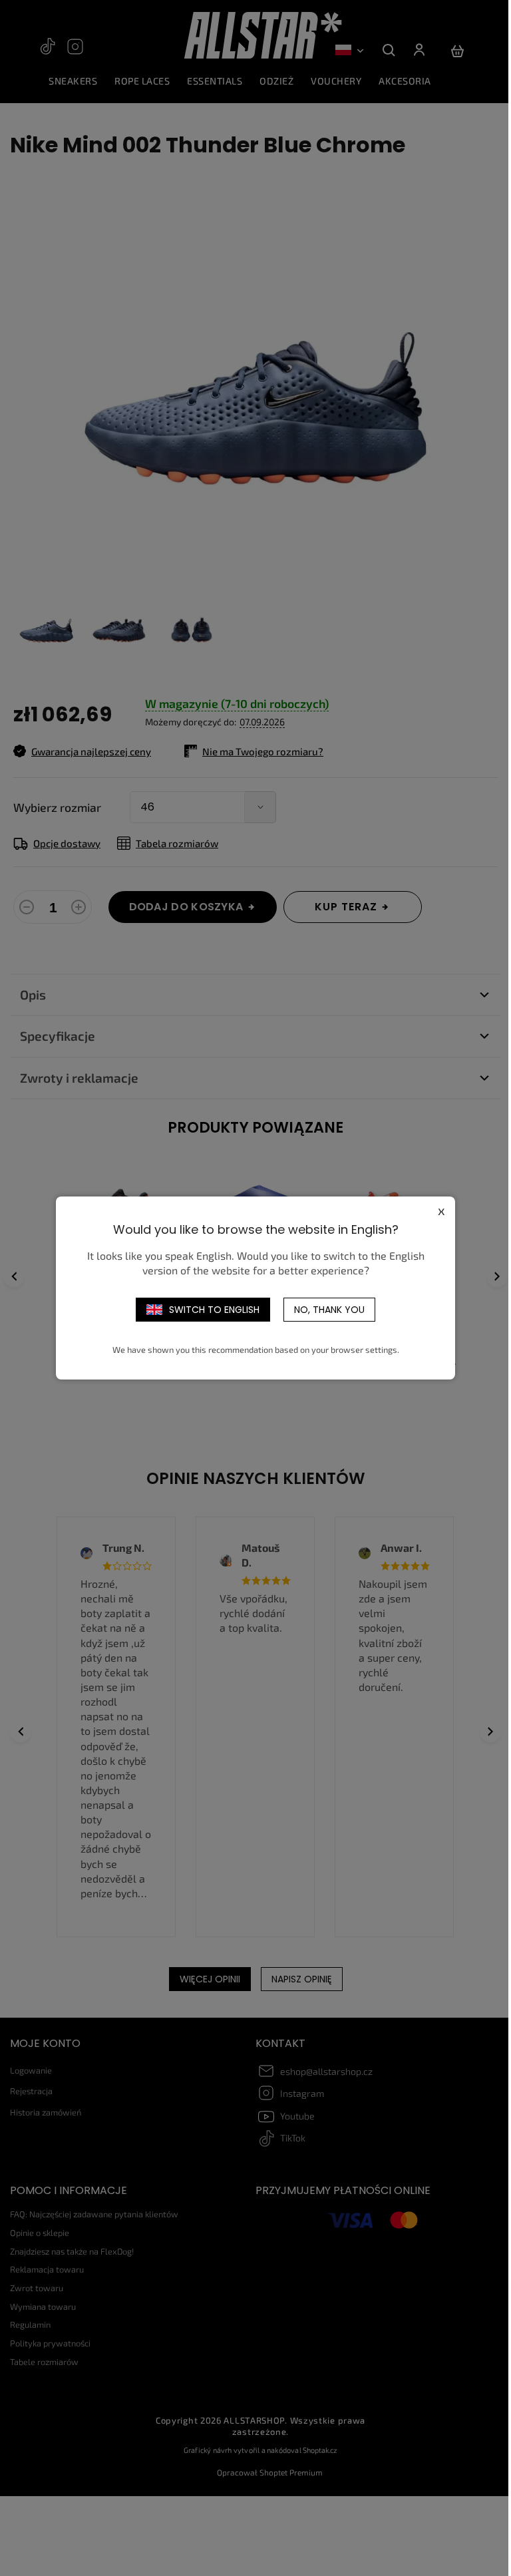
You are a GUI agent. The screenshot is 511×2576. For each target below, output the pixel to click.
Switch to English (214, 1310)
